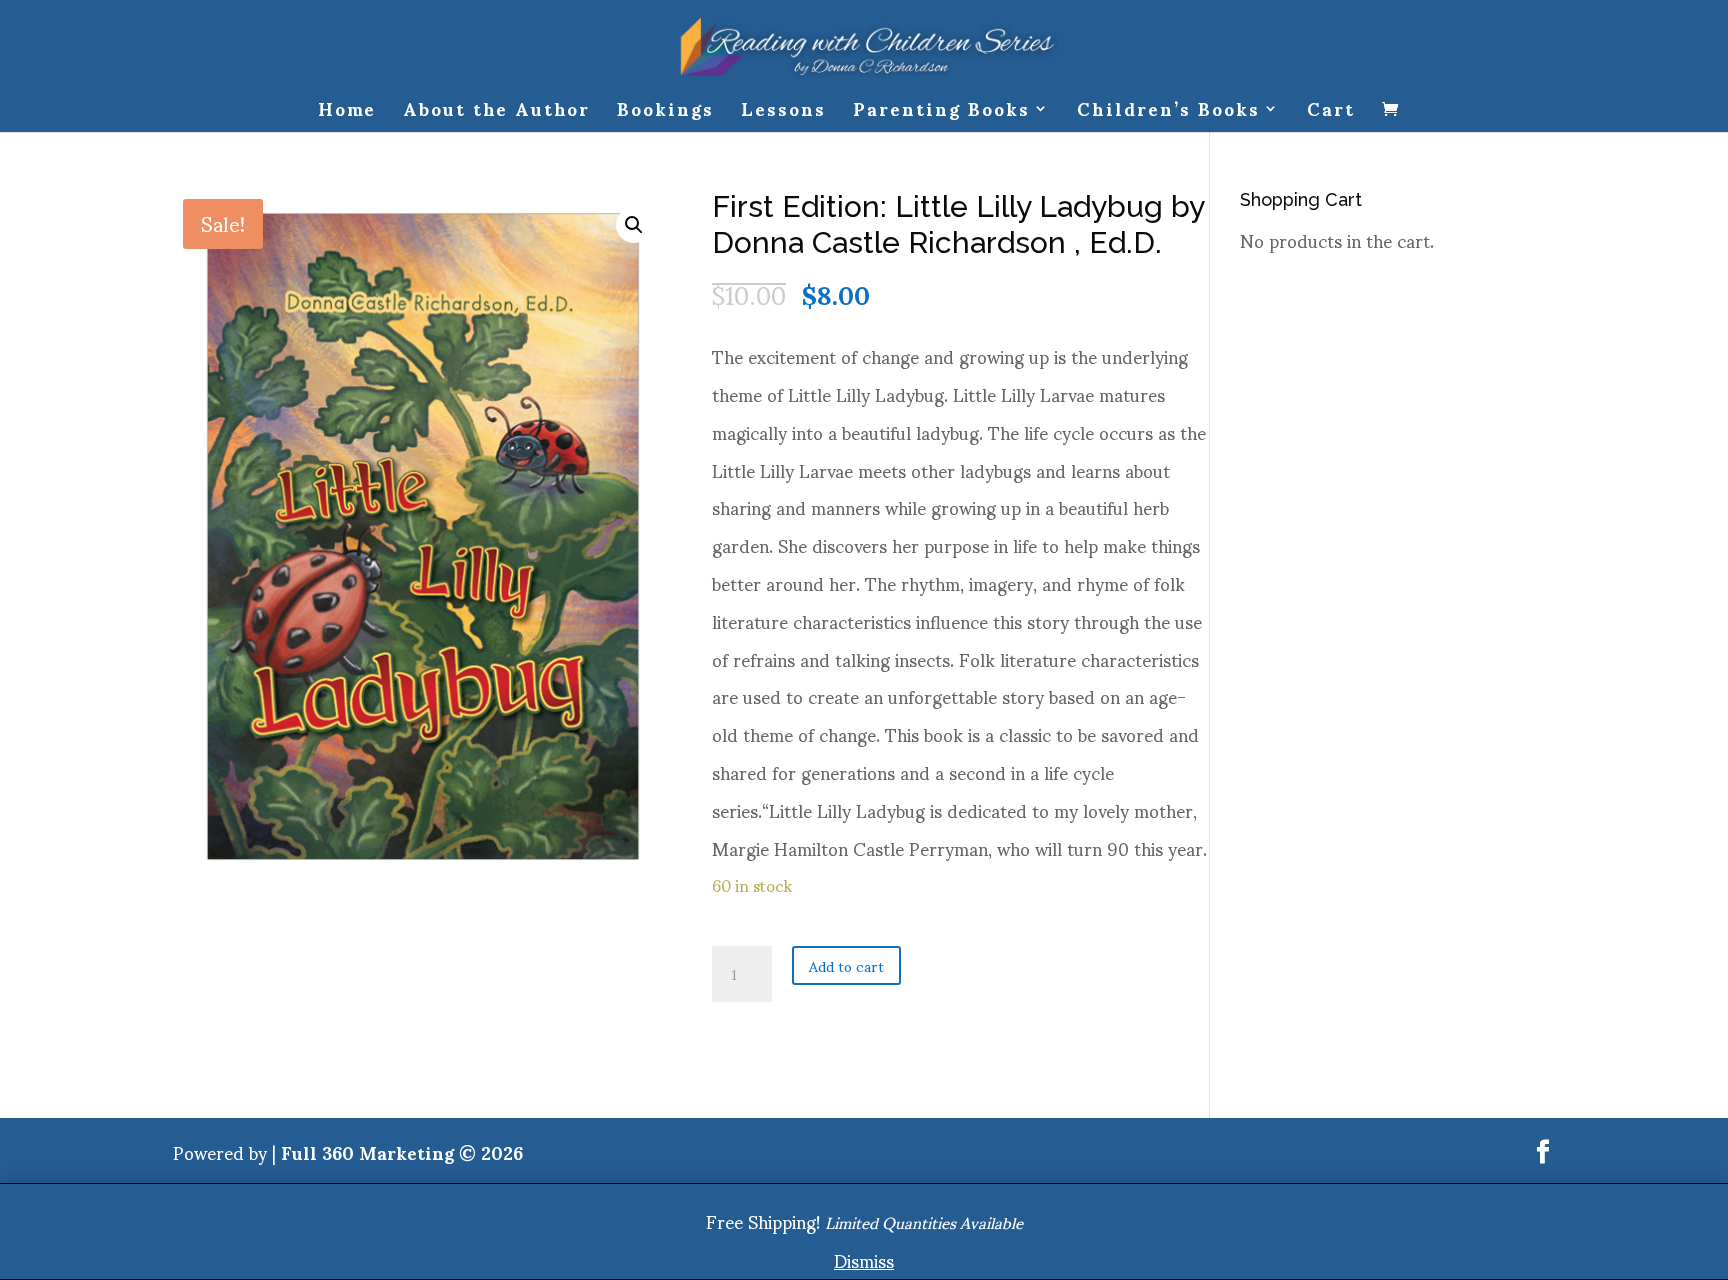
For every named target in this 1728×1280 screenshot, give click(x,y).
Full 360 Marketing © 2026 (402, 1151)
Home (347, 116)
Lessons (783, 116)
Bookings (665, 116)
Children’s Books (1168, 116)
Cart (1331, 116)
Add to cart (846, 965)
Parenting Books (941, 116)
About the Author (496, 116)
